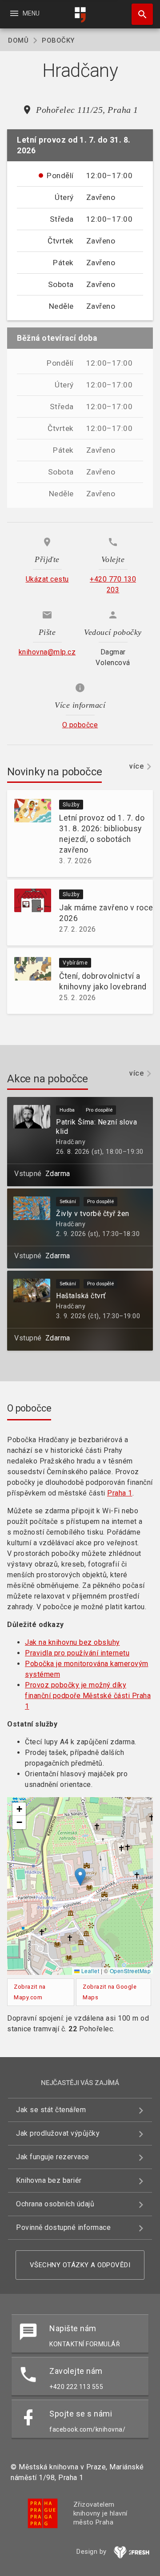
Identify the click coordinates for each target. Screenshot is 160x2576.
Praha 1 (120, 1493)
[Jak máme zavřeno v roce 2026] (29, 913)
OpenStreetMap (130, 1971)
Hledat (139, 14)
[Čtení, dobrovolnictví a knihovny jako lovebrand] (29, 981)
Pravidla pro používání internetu (77, 1653)
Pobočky (58, 40)
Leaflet (89, 1971)
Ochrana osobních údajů (55, 2204)
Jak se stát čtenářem (51, 2110)
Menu (24, 13)
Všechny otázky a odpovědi (80, 2265)
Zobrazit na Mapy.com (30, 1992)
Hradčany (71, 1142)
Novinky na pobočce (54, 772)
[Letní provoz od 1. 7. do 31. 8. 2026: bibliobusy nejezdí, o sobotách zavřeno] (29, 833)
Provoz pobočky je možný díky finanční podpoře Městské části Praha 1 (88, 1696)
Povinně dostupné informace (63, 2227)
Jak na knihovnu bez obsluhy (72, 1642)
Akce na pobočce (48, 1079)
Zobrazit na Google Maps (110, 1992)
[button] (80, 1877)
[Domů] (80, 15)
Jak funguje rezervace (53, 2157)
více (136, 766)
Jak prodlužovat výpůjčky (58, 2133)
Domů (18, 40)
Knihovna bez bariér (49, 2180)
